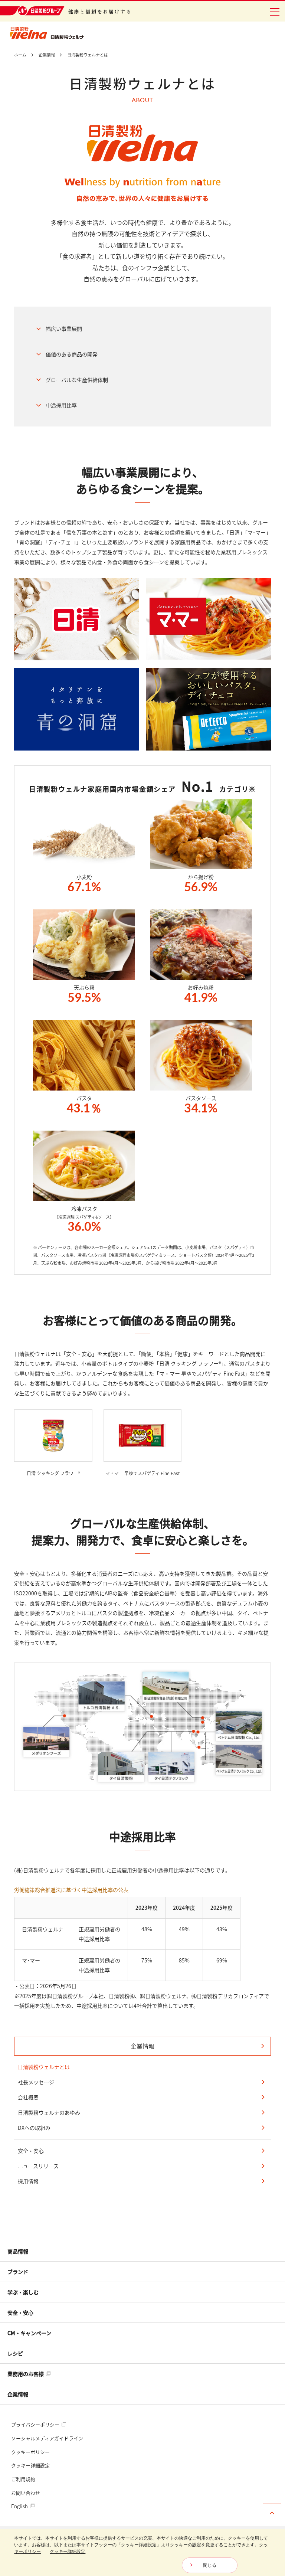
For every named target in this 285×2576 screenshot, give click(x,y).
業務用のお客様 (26, 2374)
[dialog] (142, 2553)
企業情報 (142, 2046)
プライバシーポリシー (36, 2424)
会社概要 (28, 2097)
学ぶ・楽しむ (23, 2292)
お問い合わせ (26, 2493)
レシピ (15, 2353)
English (20, 2506)
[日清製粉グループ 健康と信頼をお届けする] (65, 11)
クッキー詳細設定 (30, 2465)
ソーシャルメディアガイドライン (47, 2438)
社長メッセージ (36, 2082)
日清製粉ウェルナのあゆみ (49, 2112)
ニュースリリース (38, 2166)
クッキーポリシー (30, 2452)
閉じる (210, 2565)
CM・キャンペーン (29, 2333)
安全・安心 (31, 2151)
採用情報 (28, 2181)
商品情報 (18, 2251)
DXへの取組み (34, 2128)
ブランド (18, 2272)
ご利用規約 (23, 2479)
